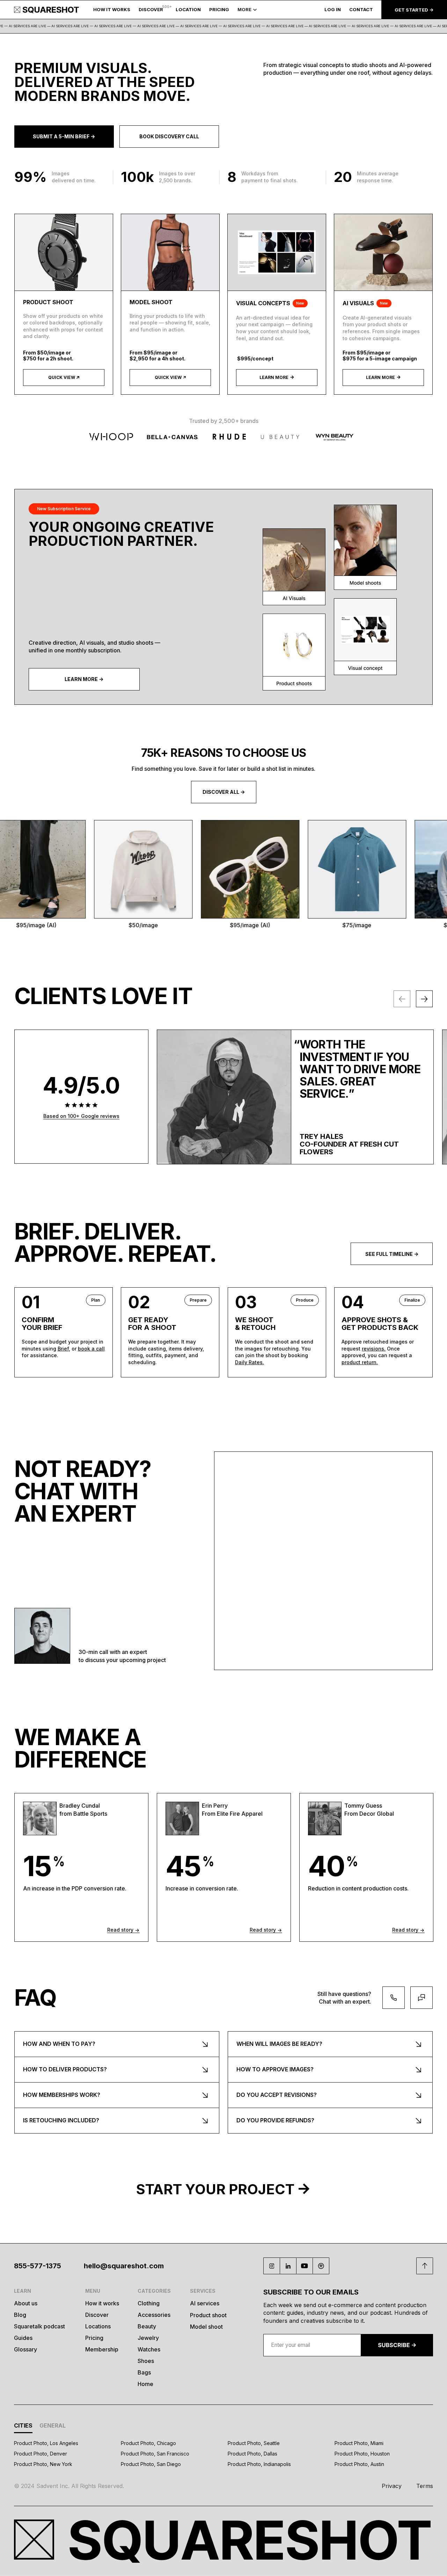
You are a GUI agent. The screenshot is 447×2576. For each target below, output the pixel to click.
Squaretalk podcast (39, 2326)
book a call (91, 1349)
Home (145, 2384)
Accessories (154, 2315)
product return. (360, 1362)
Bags (144, 2372)
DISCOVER (151, 10)
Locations (98, 2326)
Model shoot (206, 2327)
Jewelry (148, 2338)
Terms (425, 2486)
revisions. (374, 1349)
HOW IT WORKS (112, 10)
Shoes (146, 2361)
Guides (23, 2338)
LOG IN (333, 10)
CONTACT (361, 10)
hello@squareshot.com (124, 2266)
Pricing (94, 2338)
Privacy (392, 2486)
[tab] (23, 2427)
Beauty (147, 2326)
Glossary (25, 2349)
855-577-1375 (38, 2266)
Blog (20, 2315)
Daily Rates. (250, 1362)
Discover (97, 2315)
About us (26, 2303)
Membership (102, 2349)
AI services (205, 2303)
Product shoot (208, 2315)
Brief (63, 1349)
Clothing (149, 2303)
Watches (149, 2349)
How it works (102, 2303)
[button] (188, 10)
